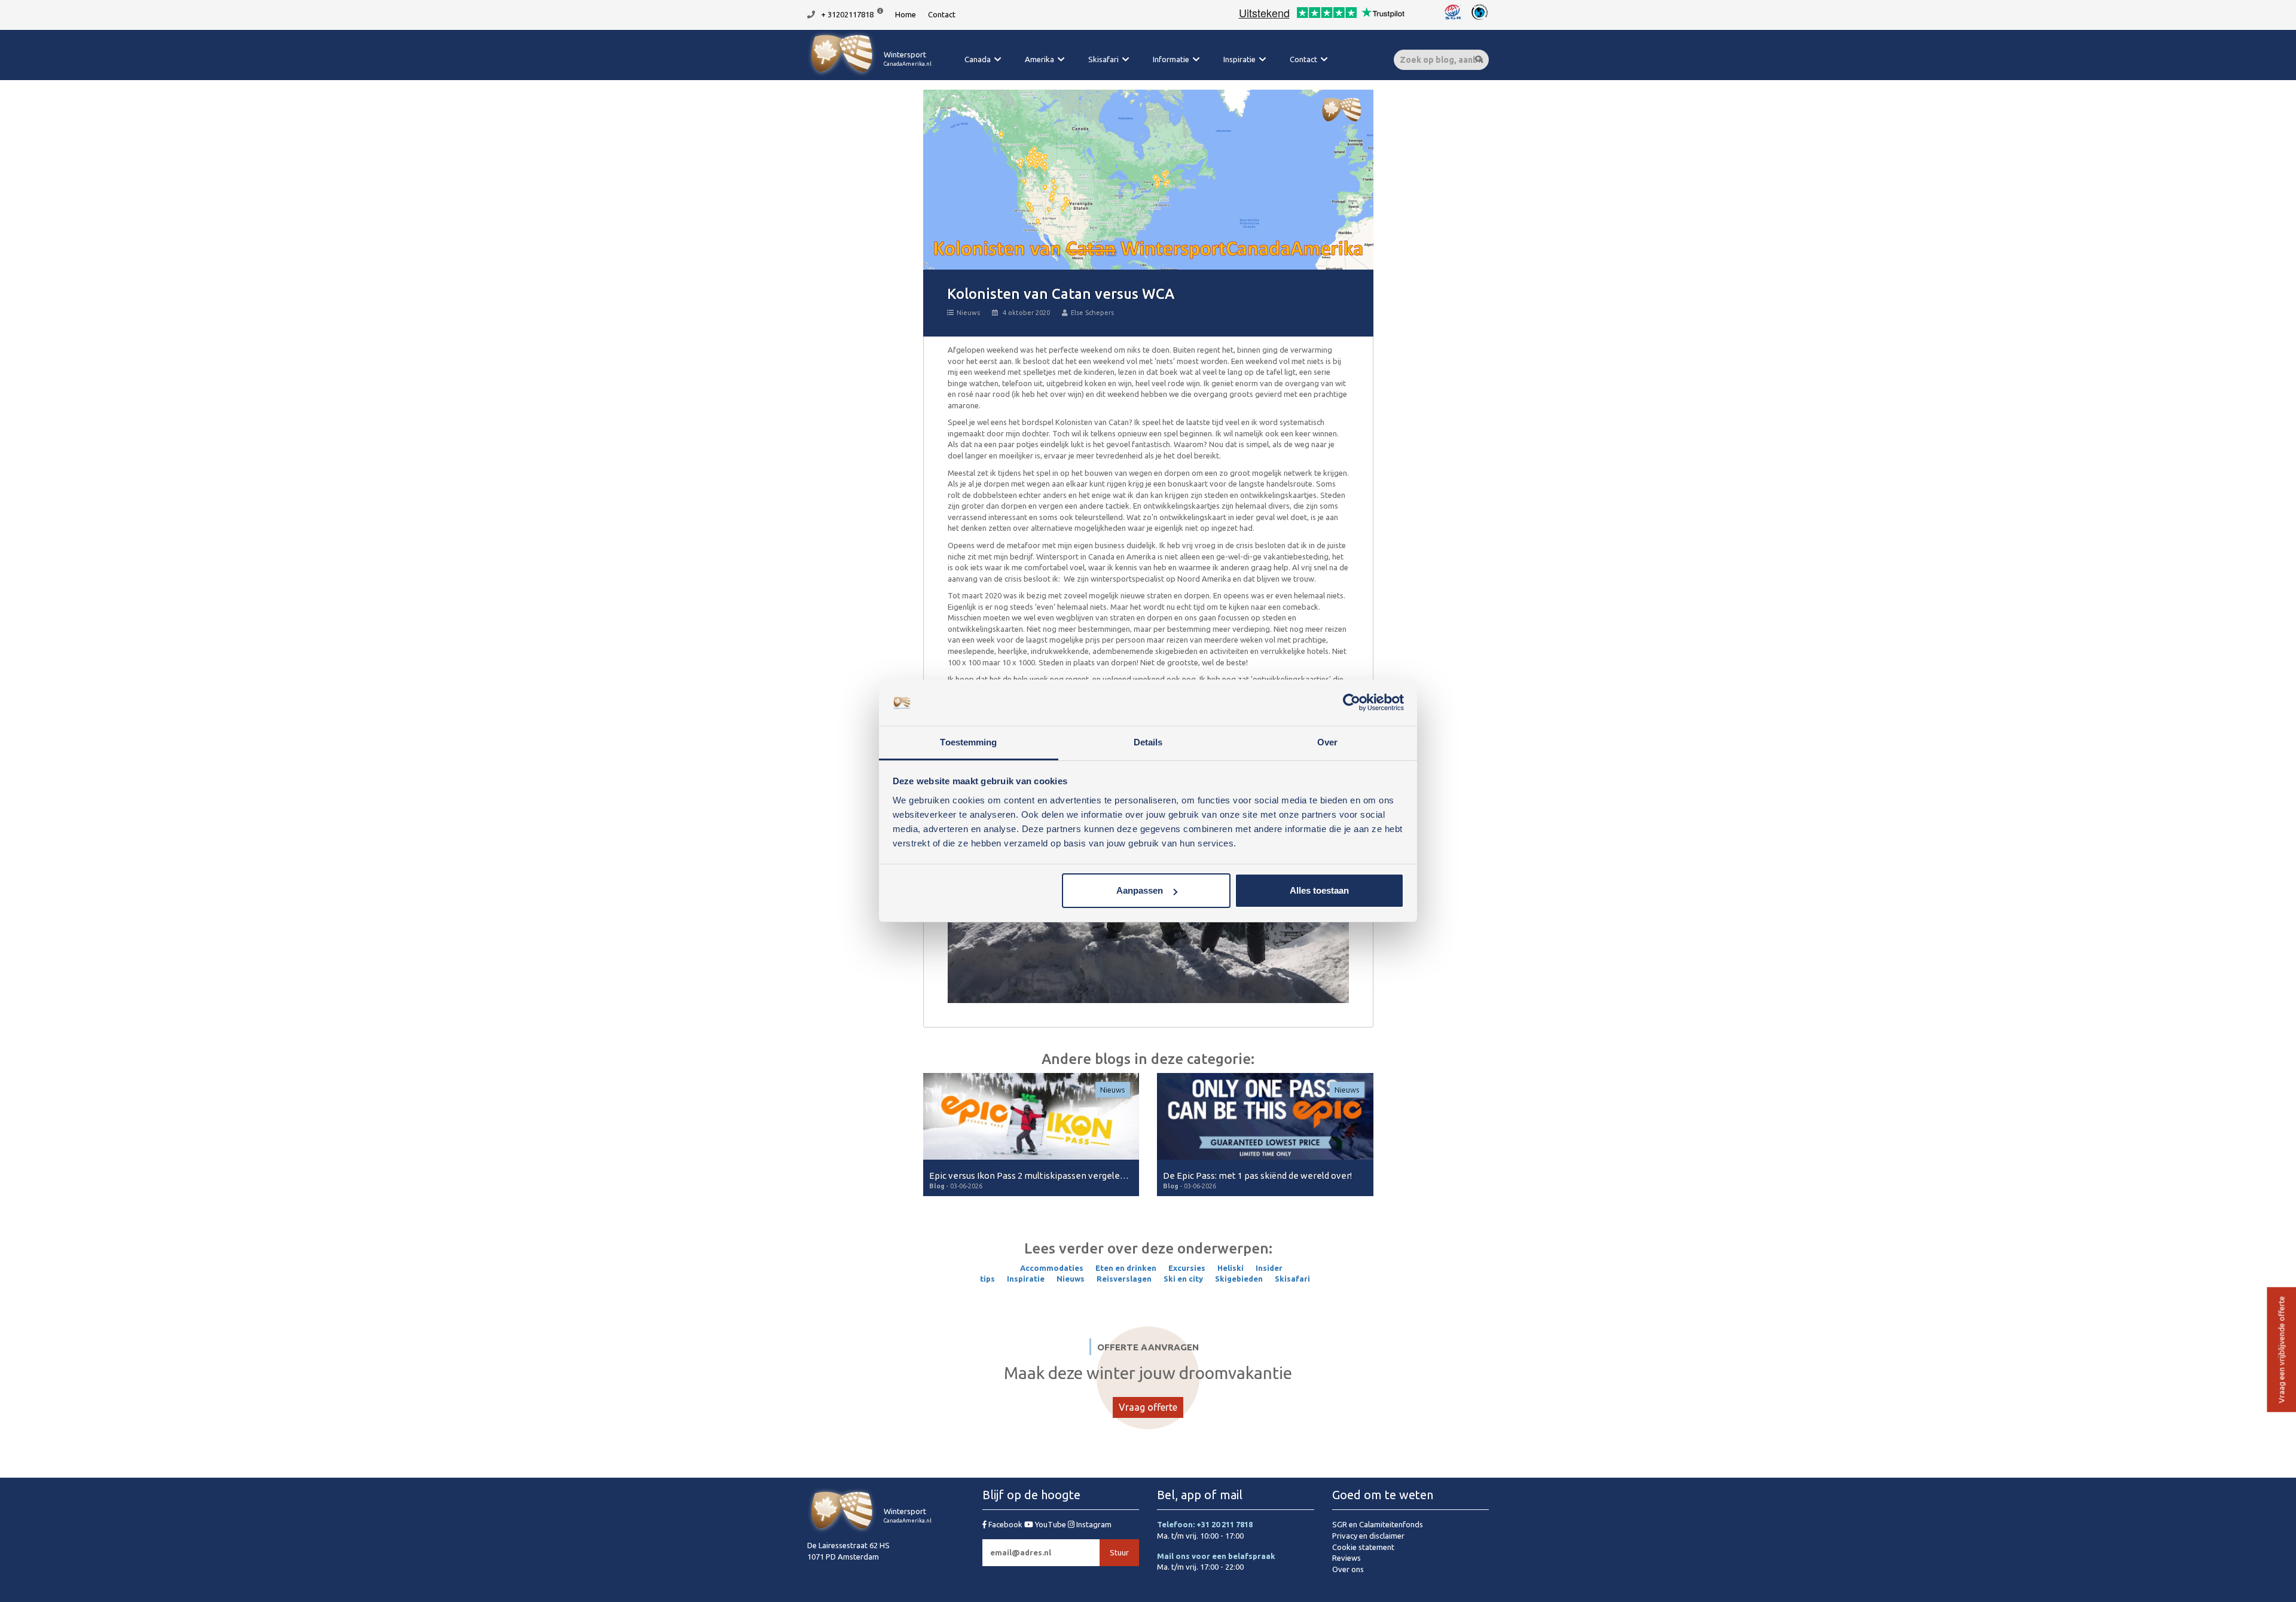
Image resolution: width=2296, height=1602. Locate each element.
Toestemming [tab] (968, 742)
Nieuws (968, 313)
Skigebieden (1239, 1279)
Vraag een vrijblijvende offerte (2281, 1350)
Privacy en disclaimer (1368, 1536)
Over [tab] (1327, 742)
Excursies (1187, 1268)
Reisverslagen (1124, 1279)
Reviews (1347, 1558)
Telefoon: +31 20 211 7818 (1205, 1524)
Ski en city (1183, 1279)
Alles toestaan (1319, 890)
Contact (942, 14)
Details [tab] (1148, 742)
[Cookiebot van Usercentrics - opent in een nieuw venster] (1352, 703)
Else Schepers (1092, 313)
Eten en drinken (1126, 1268)
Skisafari (1103, 59)
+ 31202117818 (847, 14)
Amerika (1039, 59)
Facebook (1005, 1524)
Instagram (1093, 1524)
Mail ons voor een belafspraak (1216, 1556)
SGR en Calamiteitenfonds (1378, 1524)
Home (906, 14)
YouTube (1051, 1524)
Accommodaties (1052, 1268)
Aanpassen (1140, 890)
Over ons (1348, 1569)
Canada (978, 59)
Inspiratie (1239, 59)
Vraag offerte (1148, 1407)
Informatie (1171, 59)
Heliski (1231, 1268)
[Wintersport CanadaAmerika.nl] (869, 75)
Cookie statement (1363, 1547)
